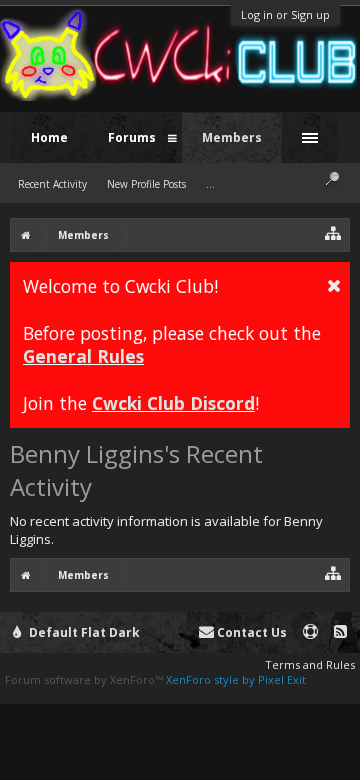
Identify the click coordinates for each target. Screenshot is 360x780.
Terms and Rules (310, 664)
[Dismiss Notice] (334, 285)
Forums (132, 137)
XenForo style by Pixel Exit (236, 679)
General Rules (83, 356)
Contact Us (250, 632)
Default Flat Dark (83, 632)
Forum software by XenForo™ (85, 679)
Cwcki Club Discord (173, 403)
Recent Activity (52, 184)
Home (49, 137)
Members (232, 137)
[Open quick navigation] (333, 232)
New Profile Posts (146, 184)
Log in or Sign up (285, 14)
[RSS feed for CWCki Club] (340, 632)
